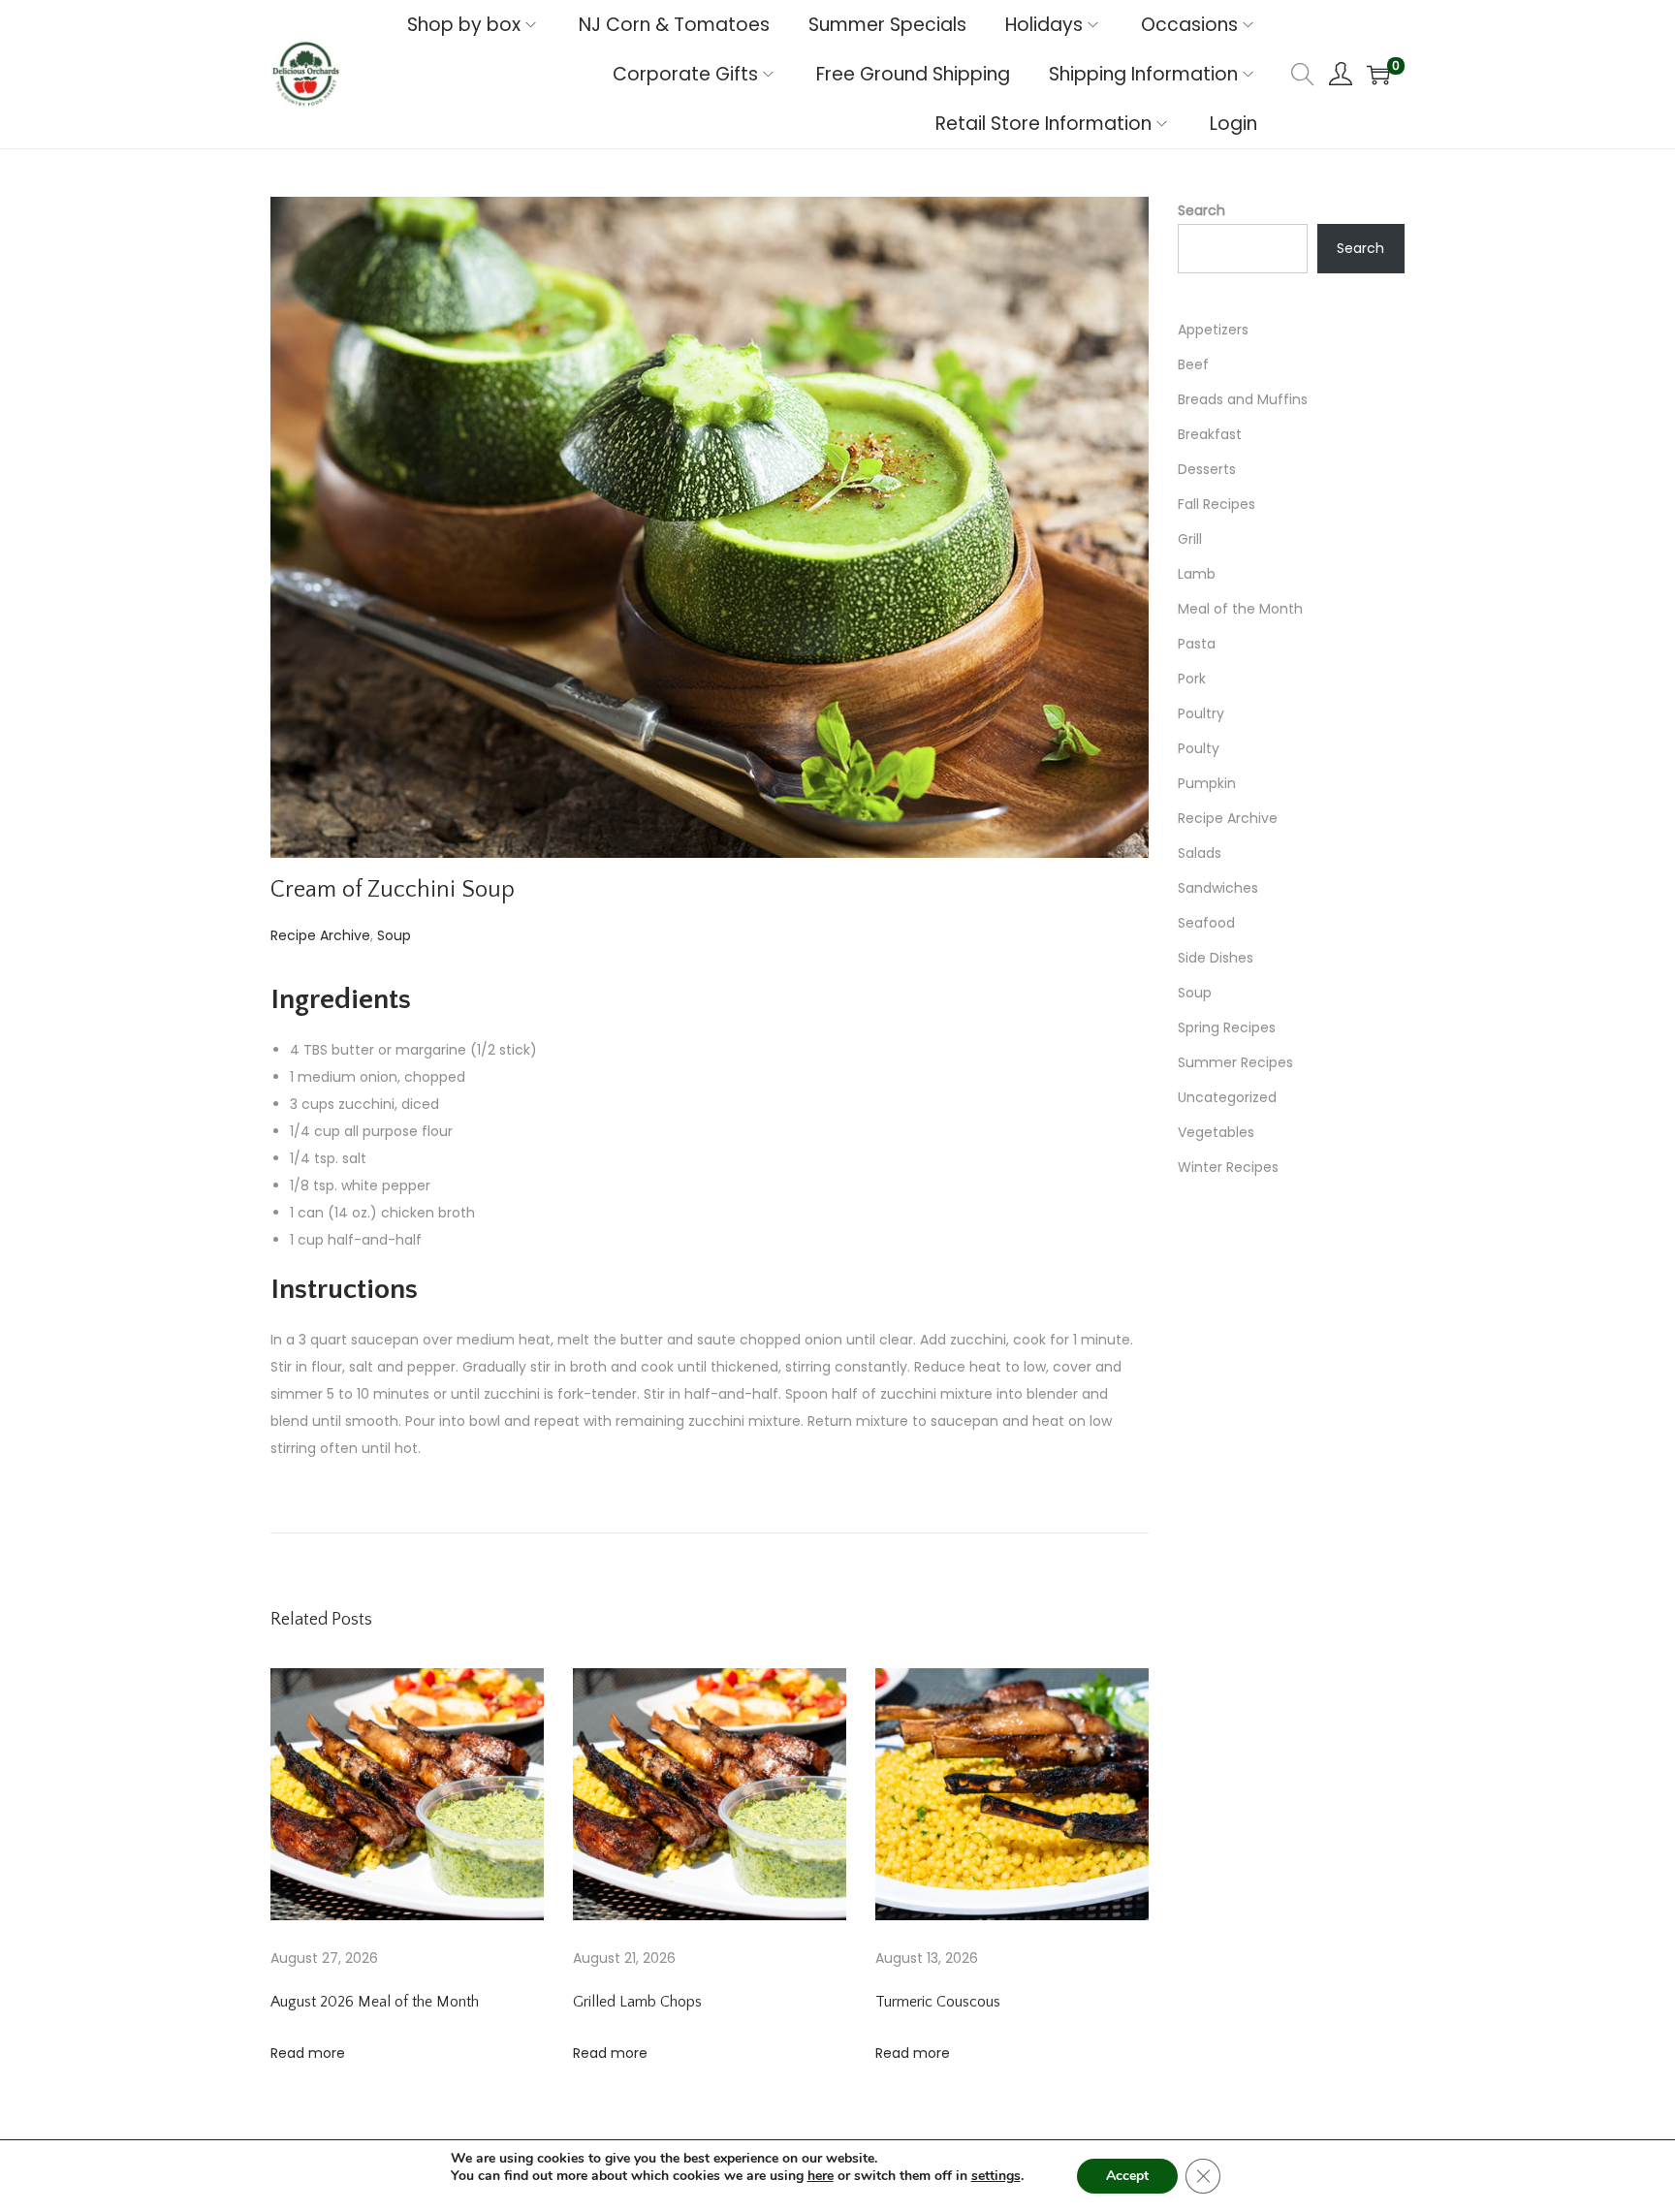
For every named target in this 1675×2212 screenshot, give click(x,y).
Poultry (1201, 713)
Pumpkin (1207, 783)
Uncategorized (1227, 1097)
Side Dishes (1216, 958)
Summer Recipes (1235, 1062)
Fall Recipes (1217, 504)
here (821, 2176)
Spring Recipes (1227, 1027)
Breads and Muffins (1243, 399)
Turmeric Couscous (938, 2002)
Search (1201, 210)
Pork (1192, 679)
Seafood (1206, 923)
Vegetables (1216, 1132)
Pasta (1197, 644)
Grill (1190, 539)
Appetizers (1213, 330)
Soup (394, 935)
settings (996, 2176)
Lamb (1197, 574)
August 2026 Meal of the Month (375, 2002)
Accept (1127, 2176)
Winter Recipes (1228, 1167)
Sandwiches (1218, 888)
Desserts (1207, 469)
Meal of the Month (1240, 609)
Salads (1200, 853)
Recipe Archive (320, 935)
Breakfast (1210, 434)
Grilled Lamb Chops (637, 2002)
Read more (308, 2053)
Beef (1193, 364)
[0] (1378, 75)
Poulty (1199, 748)
